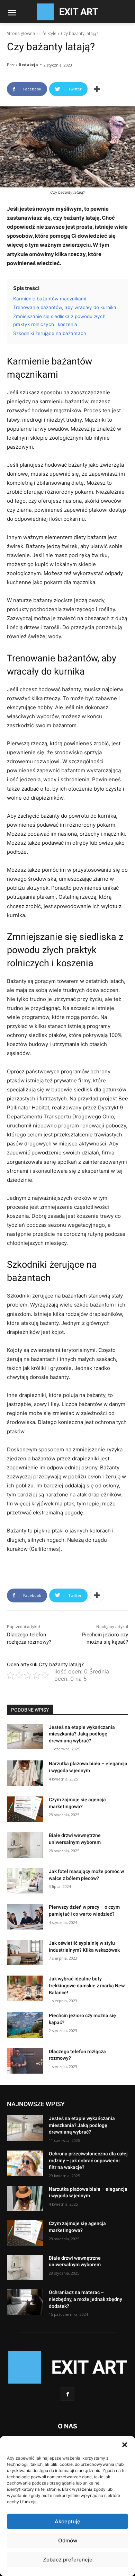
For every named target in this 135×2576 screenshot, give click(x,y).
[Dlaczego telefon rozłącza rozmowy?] (25, 2061)
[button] (125, 2445)
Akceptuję (67, 2521)
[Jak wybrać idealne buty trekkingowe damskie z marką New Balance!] (25, 1988)
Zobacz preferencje (68, 2560)
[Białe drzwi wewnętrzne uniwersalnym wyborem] (25, 1845)
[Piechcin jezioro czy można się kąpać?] (25, 2025)
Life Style (48, 33)
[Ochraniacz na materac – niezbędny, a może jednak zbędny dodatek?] (25, 2302)
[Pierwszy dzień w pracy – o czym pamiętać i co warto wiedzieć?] (25, 1917)
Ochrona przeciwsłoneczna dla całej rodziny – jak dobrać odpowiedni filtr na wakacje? (88, 2160)
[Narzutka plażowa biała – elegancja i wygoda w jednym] (25, 1773)
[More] (97, 89)
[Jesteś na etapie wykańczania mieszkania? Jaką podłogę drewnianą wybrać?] (25, 1737)
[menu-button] (12, 14)
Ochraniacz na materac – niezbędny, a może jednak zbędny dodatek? (85, 2299)
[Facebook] (67, 2394)
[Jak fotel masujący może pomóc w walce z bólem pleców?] (25, 1881)
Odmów (68, 2540)
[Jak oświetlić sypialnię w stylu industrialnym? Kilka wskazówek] (25, 1953)
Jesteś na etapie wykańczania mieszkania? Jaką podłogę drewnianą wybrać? (82, 1734)
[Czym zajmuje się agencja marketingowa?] (25, 1809)
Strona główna (21, 33)
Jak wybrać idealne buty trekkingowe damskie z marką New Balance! (87, 1985)
